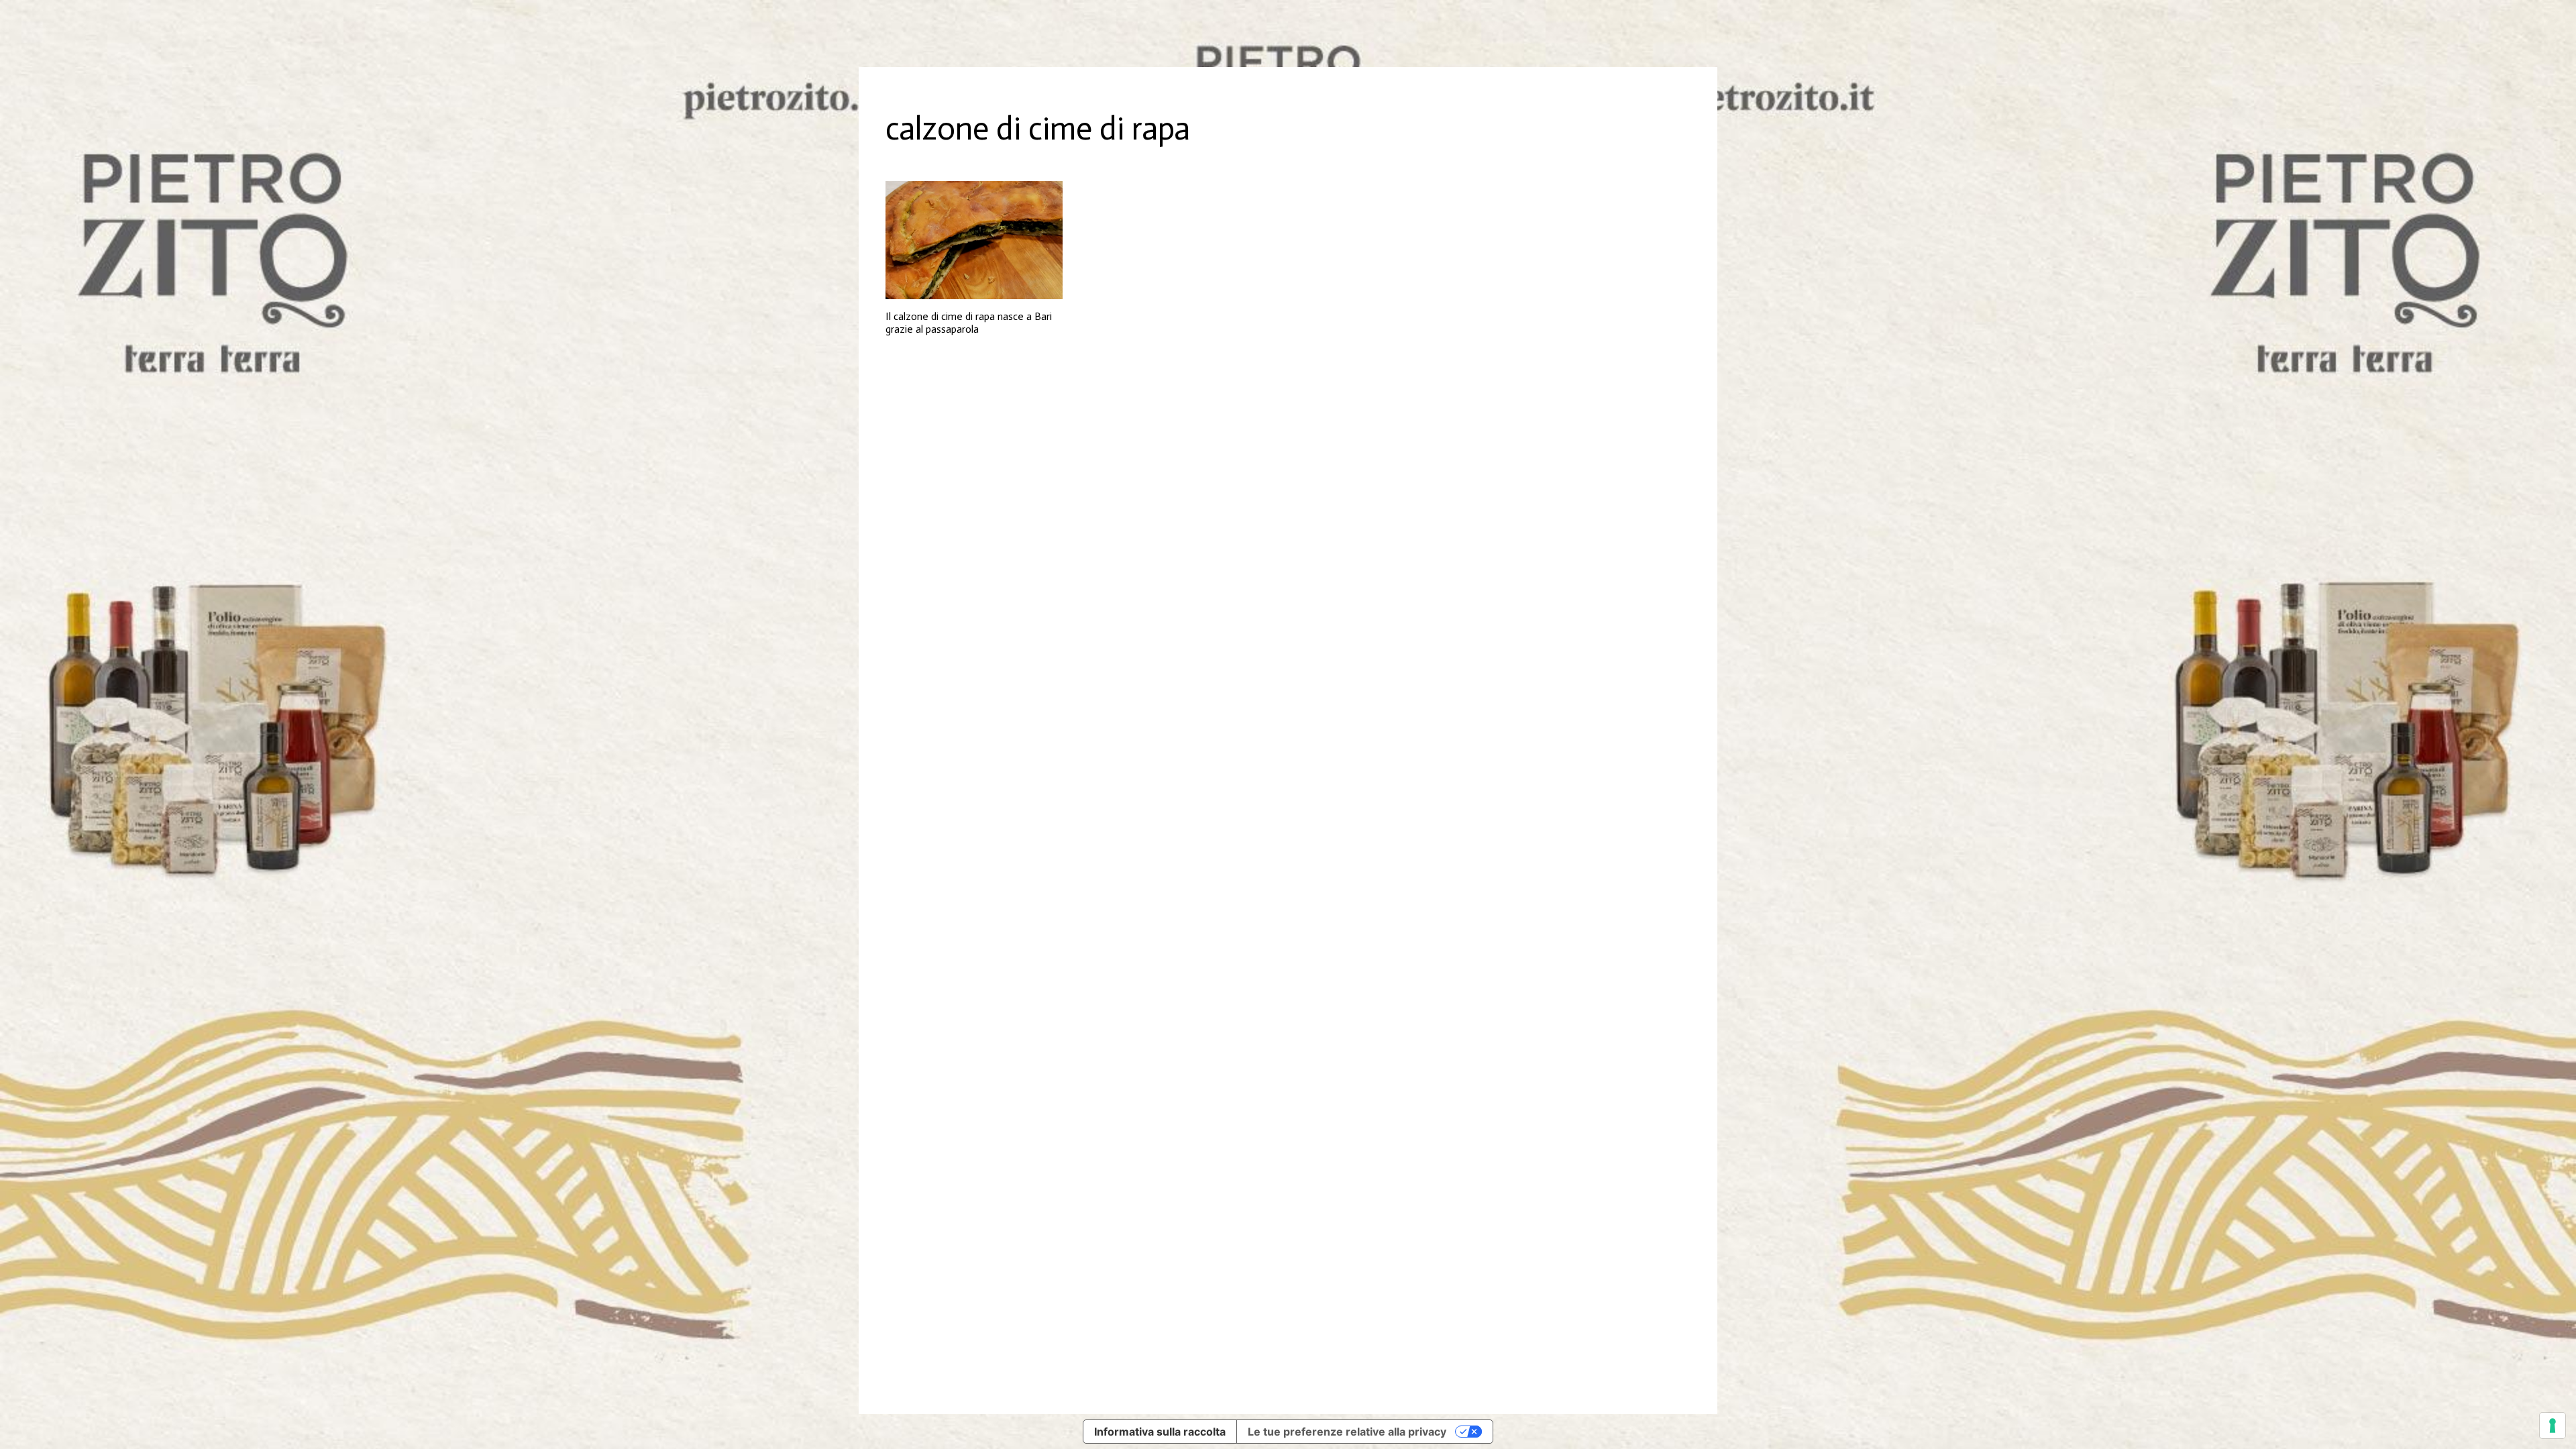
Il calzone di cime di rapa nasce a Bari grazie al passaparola (969, 323)
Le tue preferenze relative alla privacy (1347, 1432)
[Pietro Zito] (1288, 34)
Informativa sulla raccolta (1160, 1432)
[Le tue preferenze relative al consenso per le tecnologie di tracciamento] (2553, 1426)
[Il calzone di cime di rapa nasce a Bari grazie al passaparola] (974, 240)
